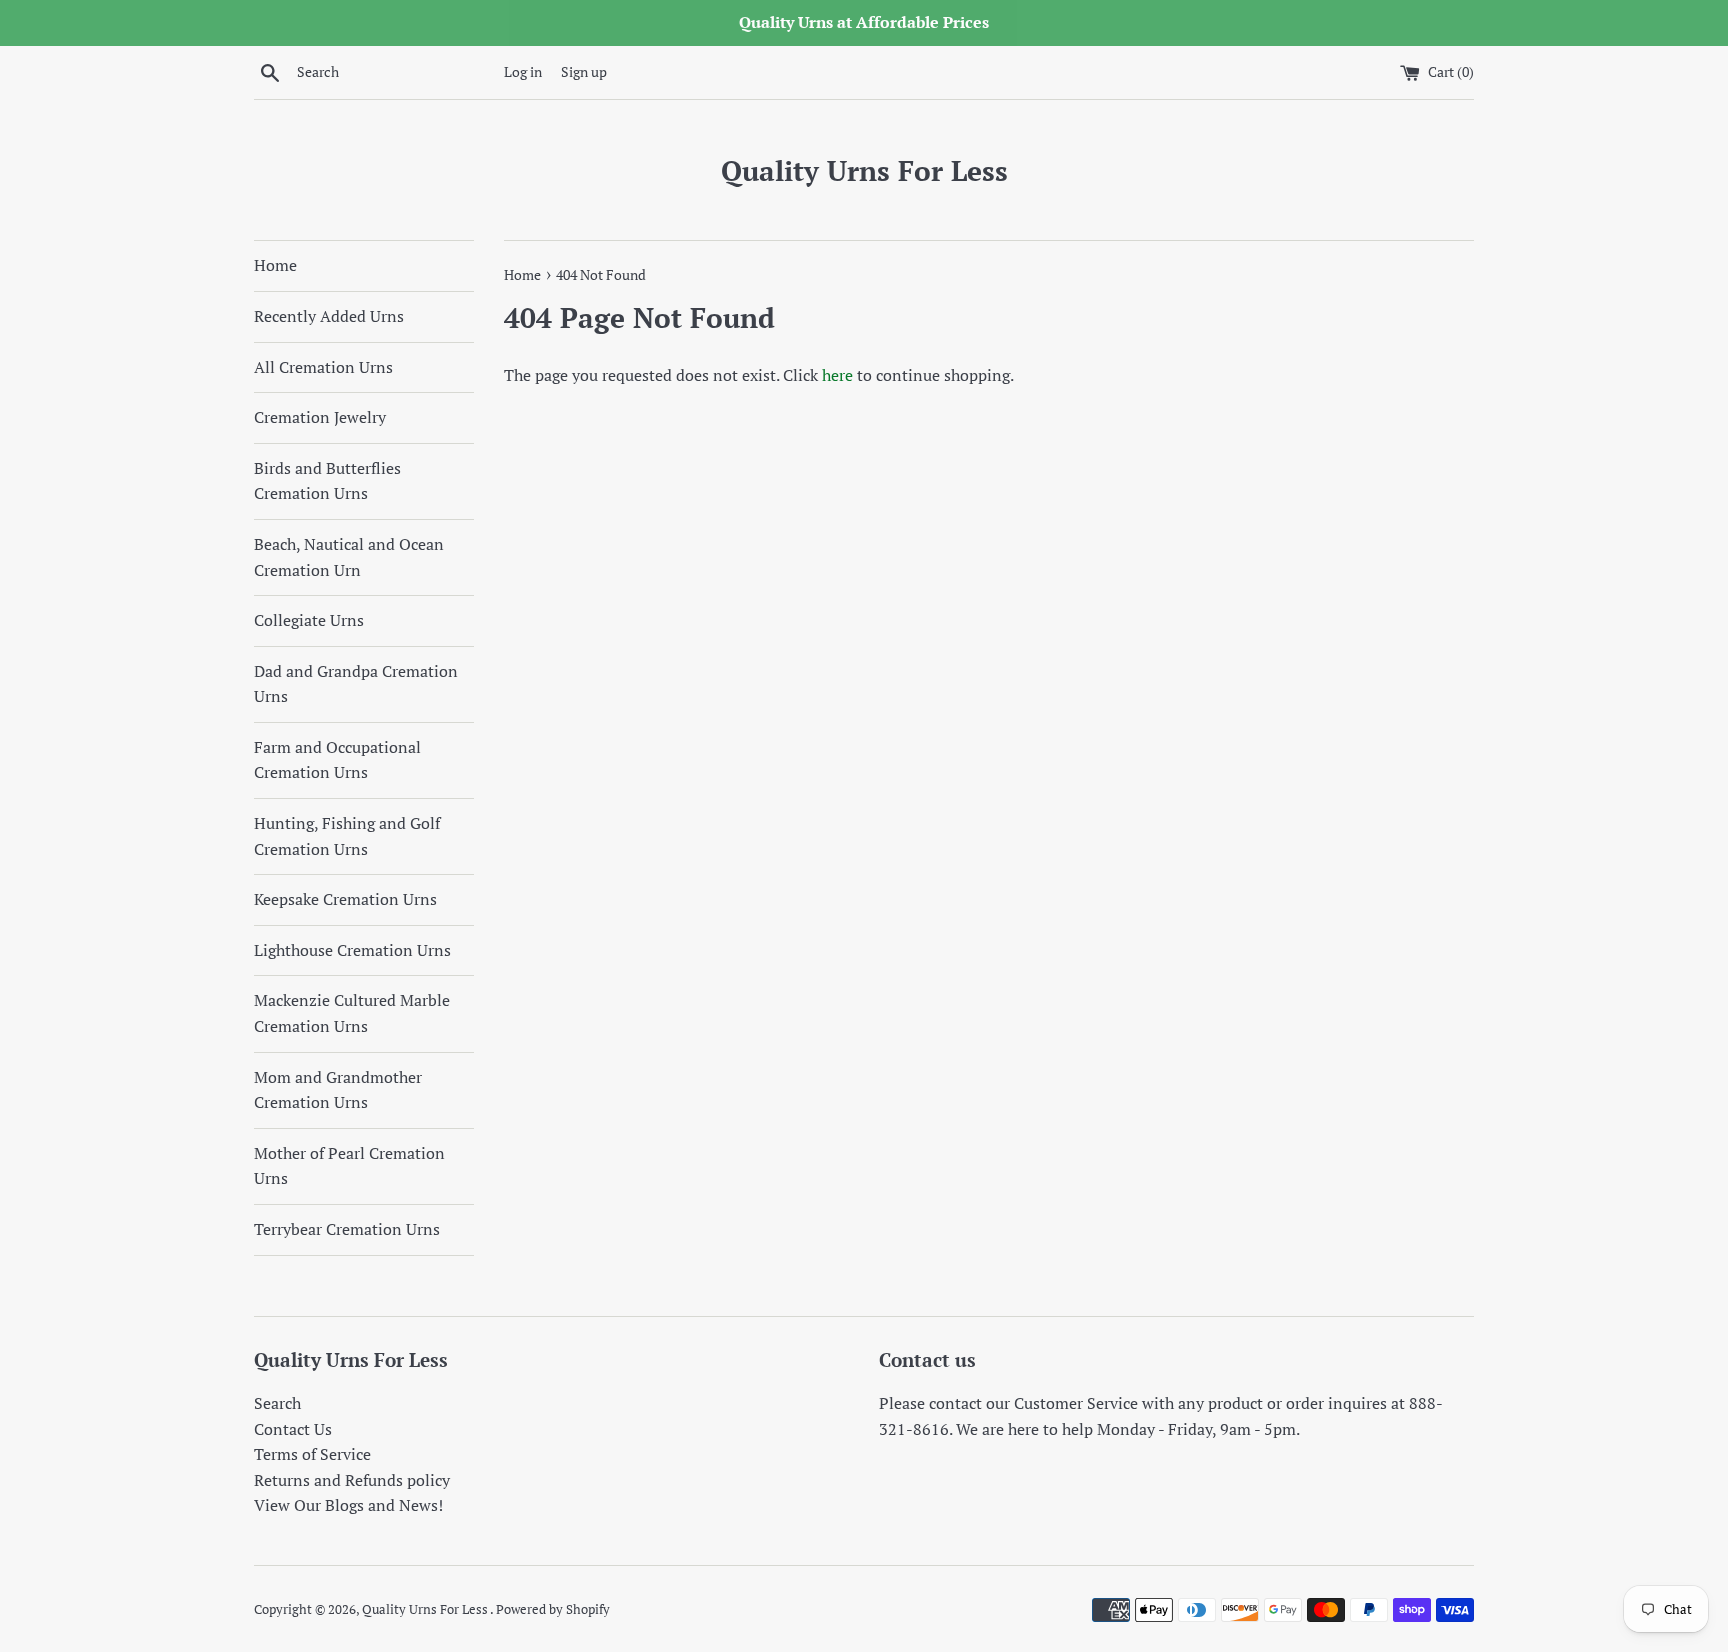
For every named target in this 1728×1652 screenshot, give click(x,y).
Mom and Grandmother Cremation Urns (338, 1090)
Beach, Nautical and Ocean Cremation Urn (349, 557)
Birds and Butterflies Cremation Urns (327, 481)
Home (275, 265)
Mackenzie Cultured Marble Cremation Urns (352, 1013)
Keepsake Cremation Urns (345, 899)
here (837, 375)
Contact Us (293, 1429)
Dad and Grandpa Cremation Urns (356, 684)
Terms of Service (312, 1454)
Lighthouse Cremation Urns (352, 950)
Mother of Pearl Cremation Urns (349, 1166)
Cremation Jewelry (320, 417)
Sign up (584, 71)
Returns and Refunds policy (352, 1480)
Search (277, 1403)
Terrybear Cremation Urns (347, 1229)
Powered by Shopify (553, 1609)
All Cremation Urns (323, 367)
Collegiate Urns (309, 620)
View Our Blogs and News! (348, 1505)
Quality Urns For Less (864, 170)
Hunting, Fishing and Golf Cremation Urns (347, 836)
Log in (523, 71)
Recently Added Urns (329, 316)
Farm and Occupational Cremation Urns (337, 760)
